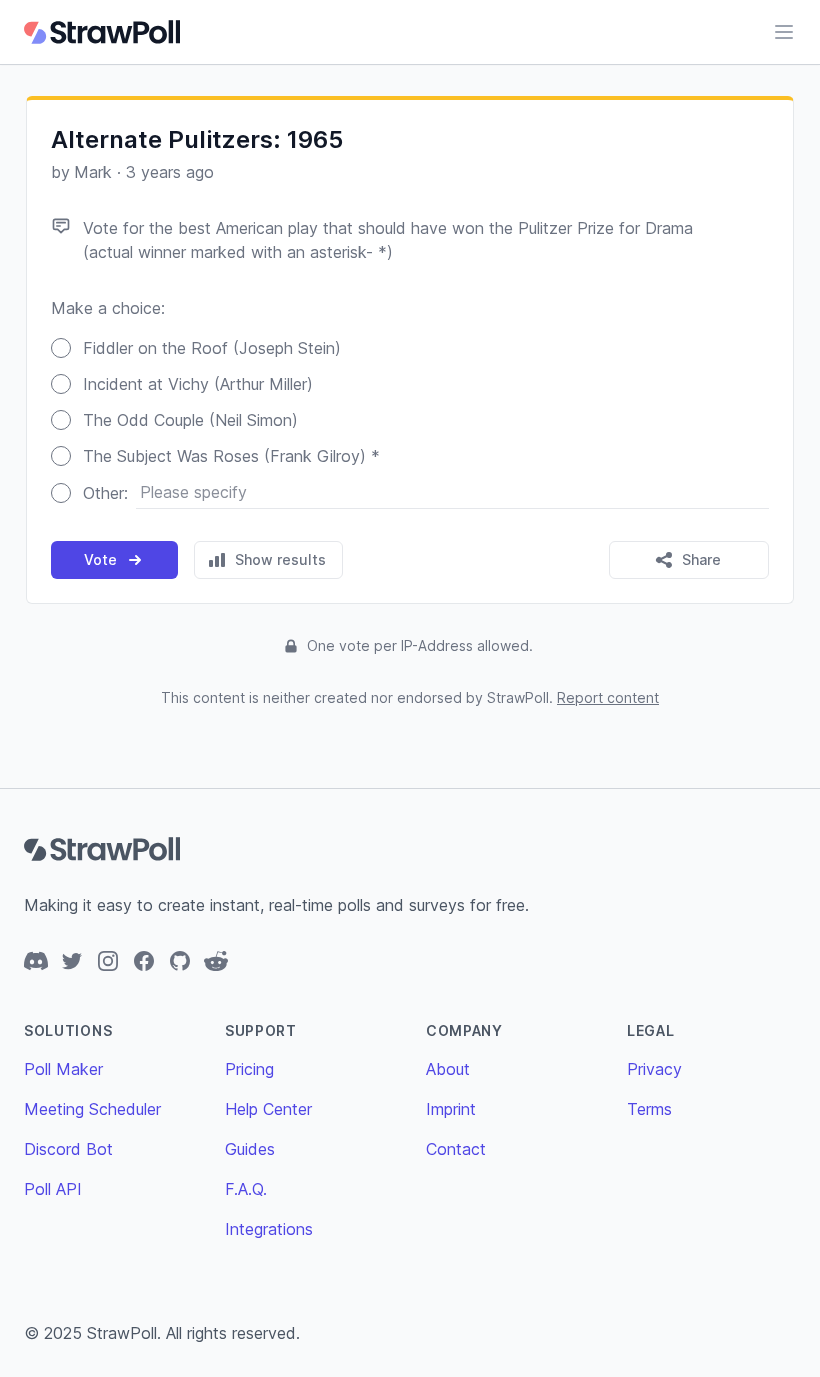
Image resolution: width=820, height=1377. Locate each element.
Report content (608, 697)
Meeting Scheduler (92, 1109)
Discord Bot (68, 1149)
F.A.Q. (246, 1189)
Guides (250, 1149)
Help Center (268, 1109)
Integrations (269, 1229)
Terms (649, 1109)
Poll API (53, 1189)
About (448, 1069)
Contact (456, 1149)
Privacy (654, 1069)
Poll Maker (63, 1069)
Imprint (451, 1109)
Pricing (249, 1069)
